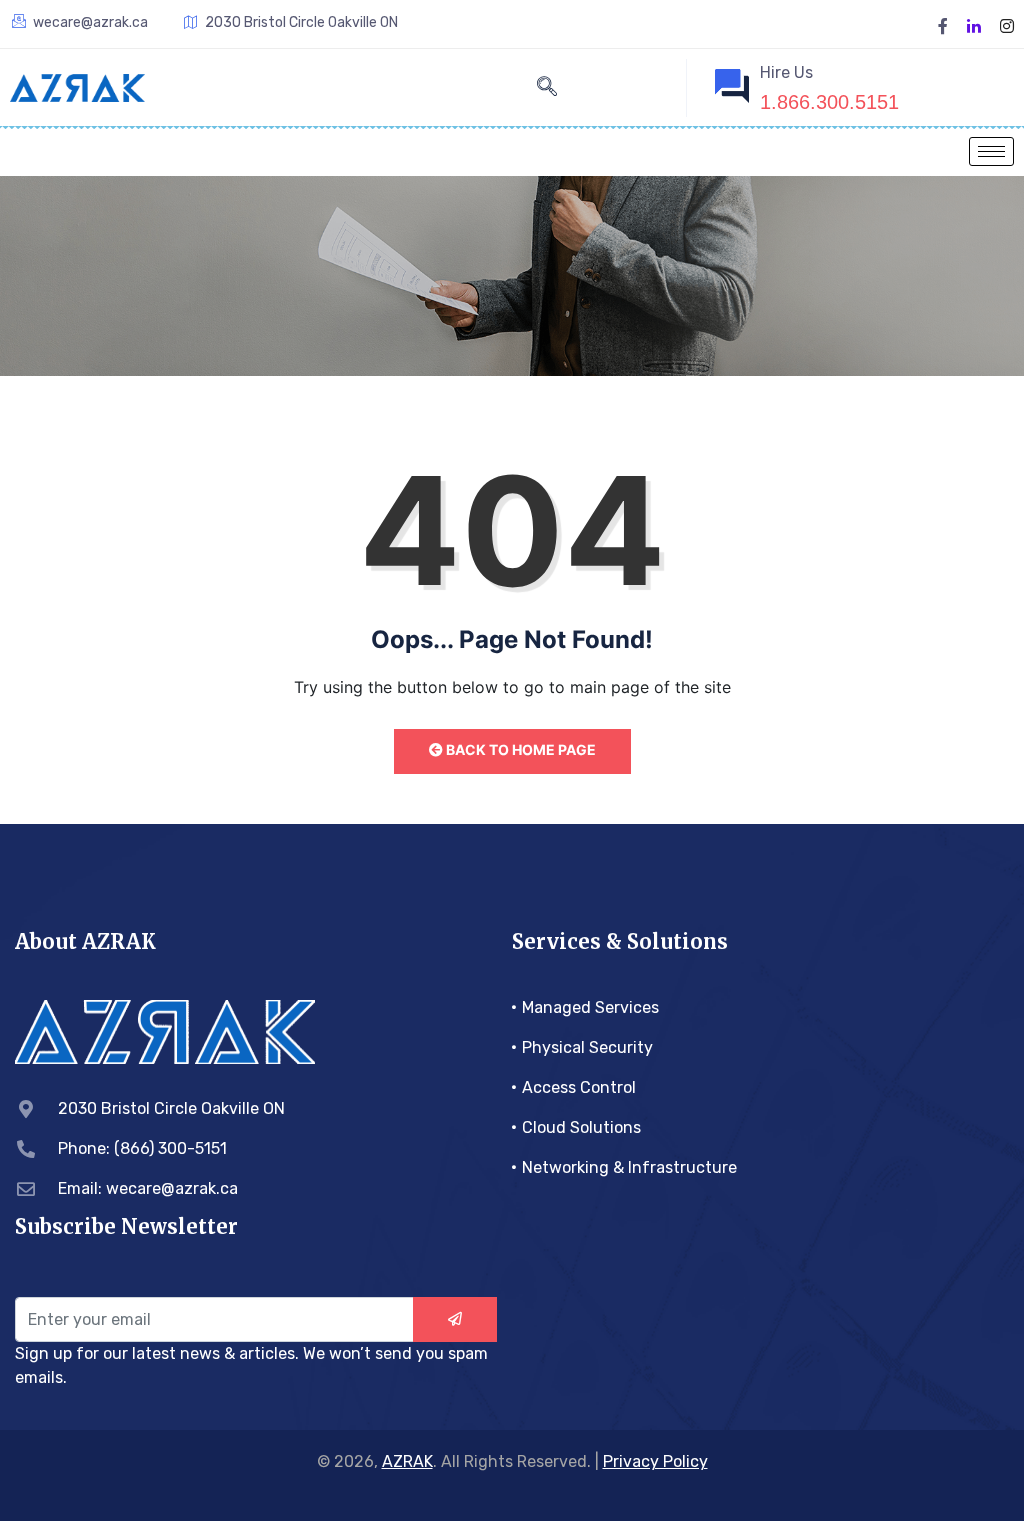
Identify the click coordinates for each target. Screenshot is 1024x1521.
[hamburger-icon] (991, 151)
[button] (547, 88)
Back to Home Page (519, 749)
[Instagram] (1007, 24)
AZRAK (407, 1461)
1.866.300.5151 (829, 102)
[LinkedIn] (974, 24)
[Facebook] (943, 24)
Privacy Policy (655, 1461)
